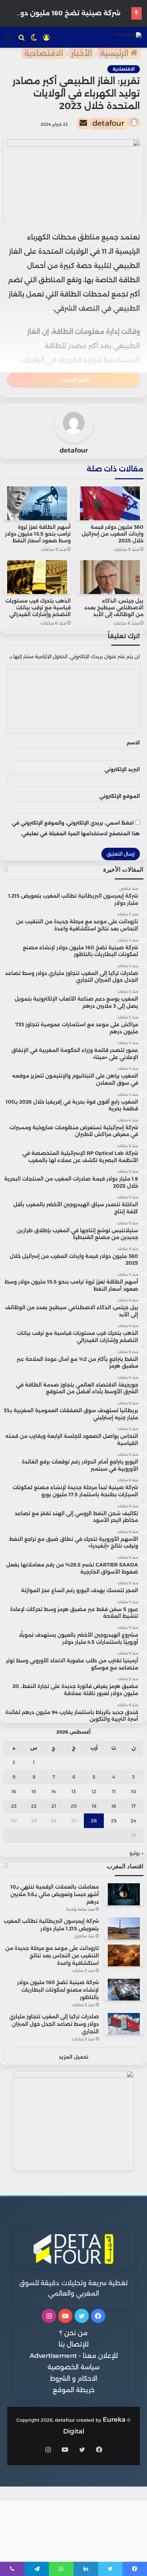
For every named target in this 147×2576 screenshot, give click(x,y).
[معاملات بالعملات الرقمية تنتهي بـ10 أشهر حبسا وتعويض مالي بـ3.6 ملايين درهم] (124, 1894)
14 (54, 1791)
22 (34, 1806)
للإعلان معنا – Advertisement (74, 2356)
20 (74, 1806)
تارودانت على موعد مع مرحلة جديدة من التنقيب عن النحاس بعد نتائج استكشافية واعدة (52, 1956)
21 (54, 1806)
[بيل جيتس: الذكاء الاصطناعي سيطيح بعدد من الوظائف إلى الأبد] (110, 577)
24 (133, 1821)
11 (114, 1791)
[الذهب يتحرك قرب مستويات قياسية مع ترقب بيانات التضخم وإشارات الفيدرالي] (37, 577)
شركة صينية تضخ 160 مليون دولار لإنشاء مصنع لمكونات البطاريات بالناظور (58, 1990)
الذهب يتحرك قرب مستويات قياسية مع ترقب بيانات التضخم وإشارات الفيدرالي (38, 608)
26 (94, 1821)
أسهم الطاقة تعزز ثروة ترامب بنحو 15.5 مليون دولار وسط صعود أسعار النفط (38, 534)
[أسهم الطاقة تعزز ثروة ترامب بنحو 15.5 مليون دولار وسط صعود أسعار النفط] (37, 503)
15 (34, 1791)
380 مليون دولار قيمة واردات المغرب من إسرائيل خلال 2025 (113, 534)
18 (114, 1806)
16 (14, 1791)
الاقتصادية (44, 53)
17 (133, 1806)
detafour (108, 123)
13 (74, 1791)
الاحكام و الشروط (74, 2379)
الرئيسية (115, 53)
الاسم (133, 743)
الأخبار (82, 53)
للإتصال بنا (73, 2344)
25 (114, 1821)
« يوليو (136, 1853)
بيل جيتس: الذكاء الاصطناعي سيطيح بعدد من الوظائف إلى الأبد (114, 608)
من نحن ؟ (74, 2333)
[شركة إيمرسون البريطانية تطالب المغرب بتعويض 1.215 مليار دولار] (124, 1928)
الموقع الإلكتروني (120, 796)
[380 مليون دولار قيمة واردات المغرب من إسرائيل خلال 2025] (110, 503)
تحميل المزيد (74, 2057)
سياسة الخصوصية (73, 2367)
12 (94, 1791)
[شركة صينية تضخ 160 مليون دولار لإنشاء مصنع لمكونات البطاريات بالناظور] (124, 1990)
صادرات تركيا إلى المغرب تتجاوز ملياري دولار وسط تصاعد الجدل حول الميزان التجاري (54, 2024)
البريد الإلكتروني (122, 769)
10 (133, 1791)
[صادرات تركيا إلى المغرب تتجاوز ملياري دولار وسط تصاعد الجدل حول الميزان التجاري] (124, 2024)
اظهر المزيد (75, 380)
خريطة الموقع (74, 2390)
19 (94, 1806)
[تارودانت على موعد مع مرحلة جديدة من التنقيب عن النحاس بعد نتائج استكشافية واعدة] (124, 1955)
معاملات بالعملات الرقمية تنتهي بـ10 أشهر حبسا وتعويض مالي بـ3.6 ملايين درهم (55, 1894)
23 (14, 1806)
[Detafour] (129, 37)
